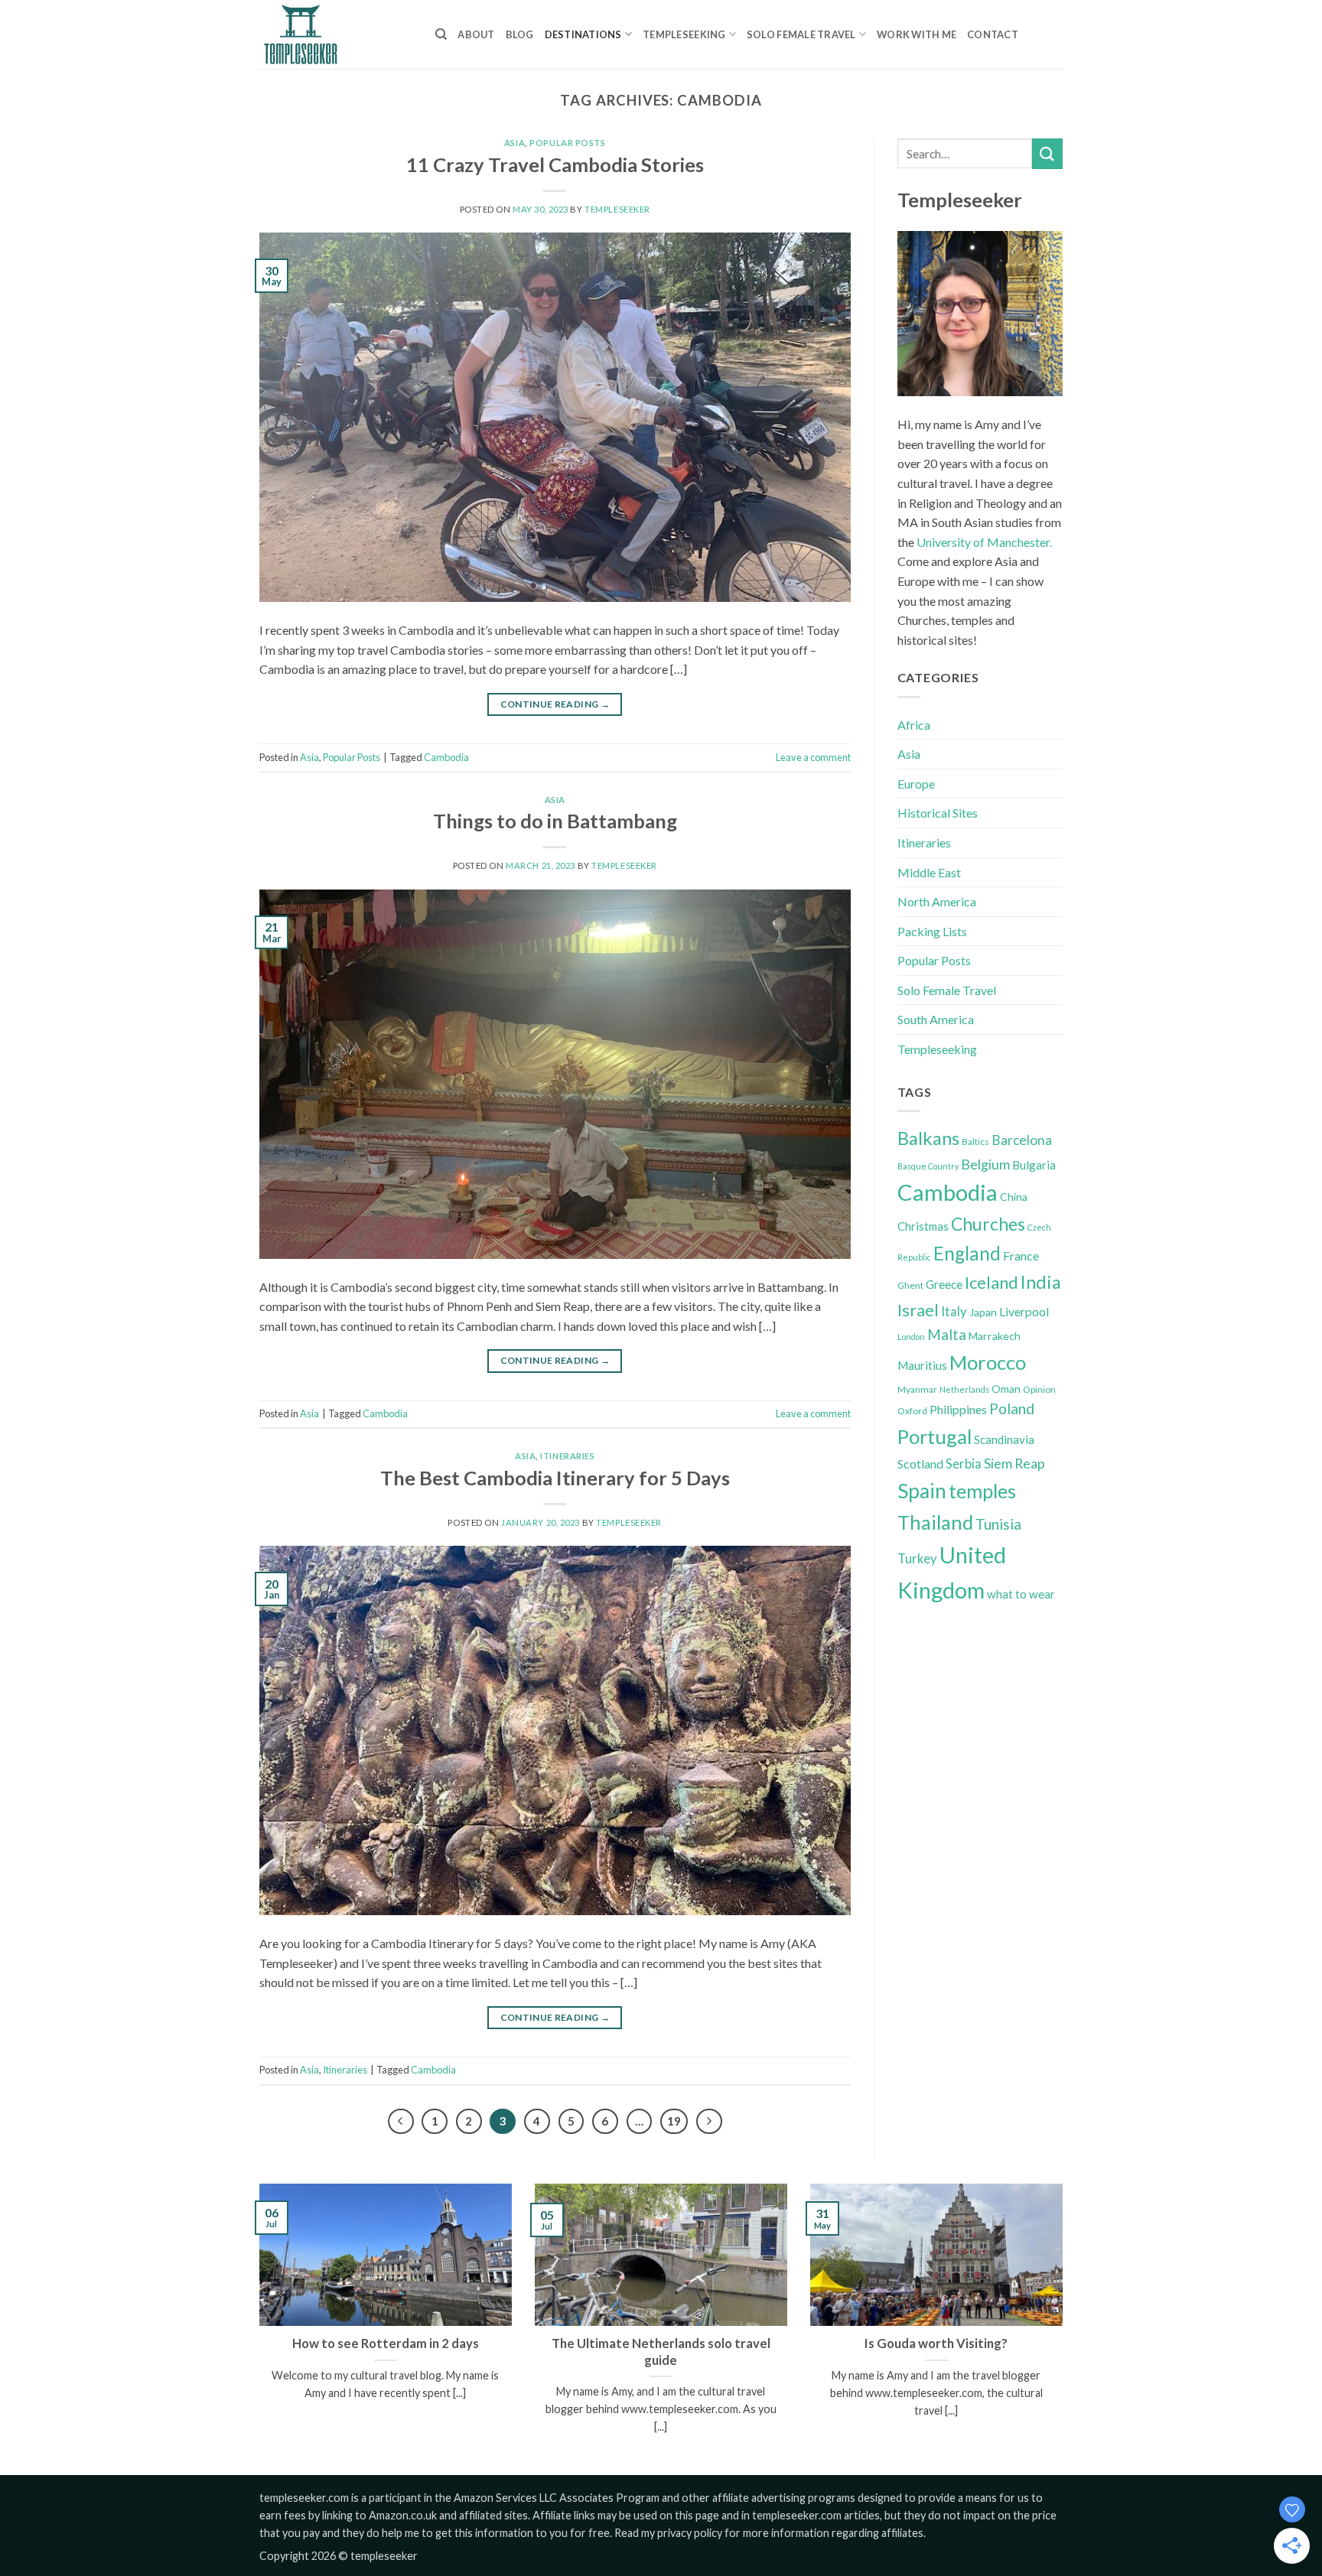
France (1021, 1255)
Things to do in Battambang (555, 821)
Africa (914, 725)
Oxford (912, 1411)
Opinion (1039, 1389)
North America (937, 901)
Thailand (935, 1522)
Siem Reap (1014, 1463)
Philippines (958, 1409)
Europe (916, 784)
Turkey (917, 1559)
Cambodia (446, 757)
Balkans (928, 1138)
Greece (944, 1284)
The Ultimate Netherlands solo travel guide (661, 2352)
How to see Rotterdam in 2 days (386, 2343)
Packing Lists (932, 931)
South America (936, 1019)
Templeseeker (617, 209)
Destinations (583, 34)
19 (674, 2121)
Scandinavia (1004, 1439)
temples (982, 1491)
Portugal (935, 1436)
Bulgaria (1034, 1165)
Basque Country (928, 1166)
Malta (947, 1335)
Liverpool (1024, 1311)
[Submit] (1047, 153)
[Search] (441, 34)
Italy (954, 1312)
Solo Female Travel (801, 34)
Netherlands (964, 1389)
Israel (918, 1310)
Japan (983, 1312)
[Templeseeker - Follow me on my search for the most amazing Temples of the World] (336, 34)
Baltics (975, 1142)
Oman (1006, 1389)
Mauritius (922, 1365)
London (911, 1337)
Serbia (964, 1464)
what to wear (1021, 1594)
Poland (1012, 1408)
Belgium (985, 1164)
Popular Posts (567, 143)
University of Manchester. (984, 542)
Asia (514, 143)
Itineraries (567, 1456)
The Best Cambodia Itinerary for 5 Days (555, 1478)
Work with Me (917, 34)
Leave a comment (813, 757)
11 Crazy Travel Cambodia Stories (555, 164)
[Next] (709, 2122)
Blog (520, 34)
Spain (922, 1491)
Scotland (920, 1464)
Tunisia (998, 1524)
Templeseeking (684, 34)
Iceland (991, 1282)
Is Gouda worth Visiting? (936, 2343)
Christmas (923, 1226)
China (1014, 1197)
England (967, 1253)
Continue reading (555, 704)
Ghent (910, 1285)
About (476, 34)
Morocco (988, 1362)
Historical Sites (938, 813)
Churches (988, 1224)
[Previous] (401, 2122)
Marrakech (995, 1336)
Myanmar (917, 1389)
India (1041, 1282)
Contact (993, 34)
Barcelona (1022, 1140)
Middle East (929, 872)
